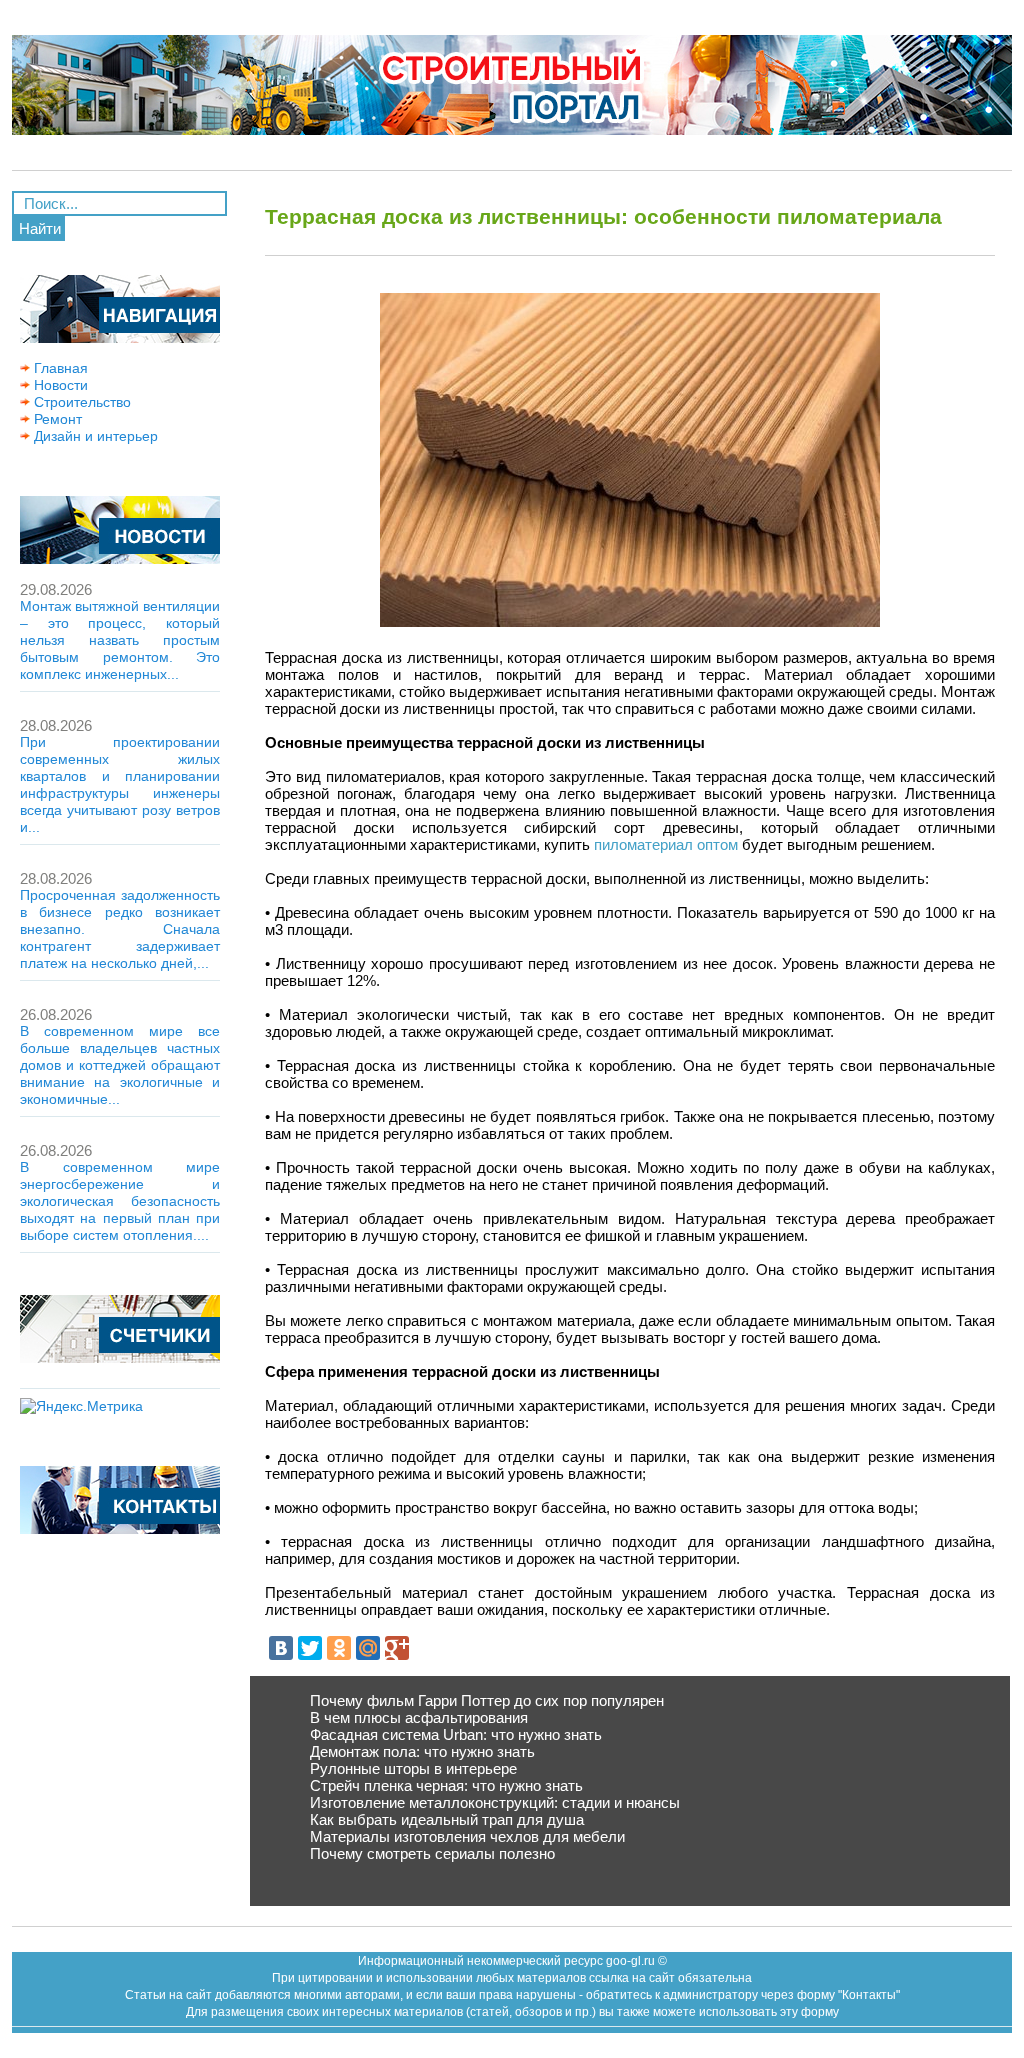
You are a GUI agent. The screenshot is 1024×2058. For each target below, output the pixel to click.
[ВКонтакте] (281, 1648)
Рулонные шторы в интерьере (413, 1768)
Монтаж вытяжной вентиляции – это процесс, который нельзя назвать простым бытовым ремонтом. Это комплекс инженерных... (120, 640)
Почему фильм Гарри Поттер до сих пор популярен (487, 1700)
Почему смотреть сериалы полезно (432, 1853)
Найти (40, 228)
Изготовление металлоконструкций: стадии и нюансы (495, 1802)
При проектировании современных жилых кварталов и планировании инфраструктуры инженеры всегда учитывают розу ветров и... (120, 784)
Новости (59, 385)
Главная (59, 368)
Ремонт (56, 419)
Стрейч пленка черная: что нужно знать (446, 1785)
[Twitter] (310, 1648)
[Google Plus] (397, 1648)
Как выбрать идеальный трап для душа (447, 1819)
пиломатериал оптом (666, 844)
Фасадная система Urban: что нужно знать (456, 1734)
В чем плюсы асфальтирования (419, 1717)
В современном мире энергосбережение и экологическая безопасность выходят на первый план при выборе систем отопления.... (120, 1201)
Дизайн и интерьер (94, 436)
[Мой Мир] (368, 1648)
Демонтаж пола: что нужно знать (422, 1751)
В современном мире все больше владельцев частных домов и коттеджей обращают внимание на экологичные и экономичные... (120, 1065)
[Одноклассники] (339, 1648)
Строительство (80, 402)
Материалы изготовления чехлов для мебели (467, 1836)
